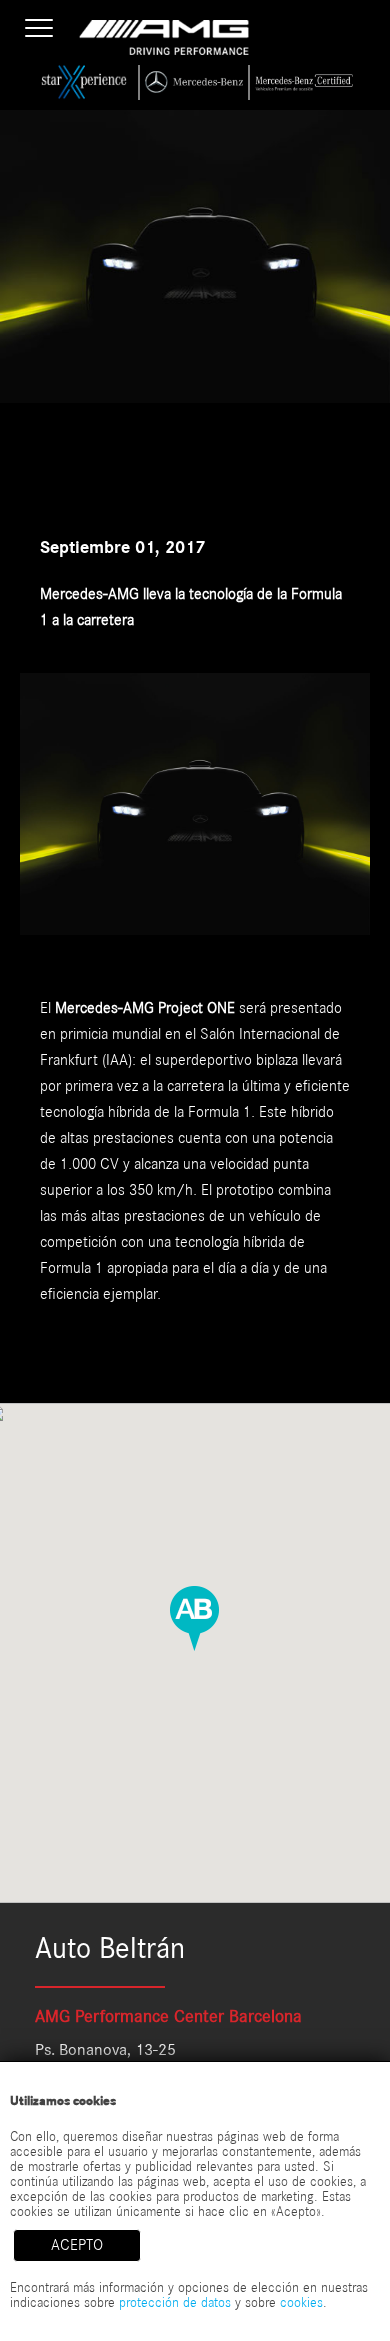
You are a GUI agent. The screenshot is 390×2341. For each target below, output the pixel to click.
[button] (195, 1618)
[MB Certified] (305, 82)
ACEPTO (77, 2245)
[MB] (195, 82)
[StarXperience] (85, 82)
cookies (301, 2303)
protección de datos (175, 2303)
